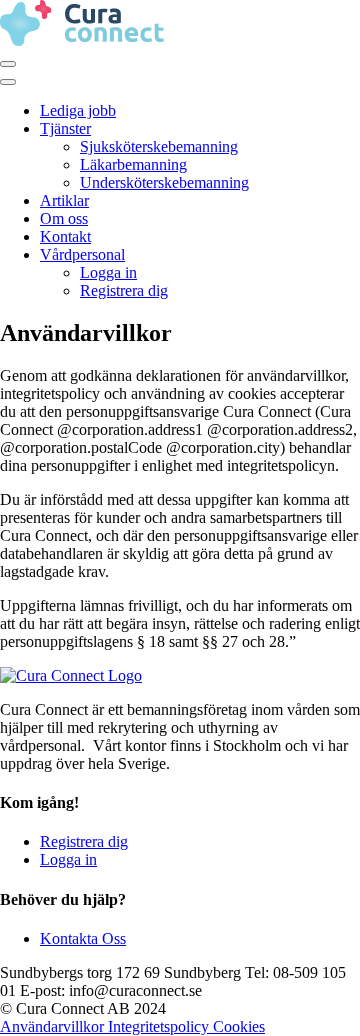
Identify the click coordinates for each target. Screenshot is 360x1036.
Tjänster (65, 128)
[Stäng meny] (8, 82)
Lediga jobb (78, 110)
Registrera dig (124, 290)
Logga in (108, 272)
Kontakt (65, 236)
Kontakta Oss (83, 938)
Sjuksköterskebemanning (159, 146)
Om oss (64, 218)
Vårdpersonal (82, 254)
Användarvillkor (54, 1026)
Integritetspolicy (160, 1026)
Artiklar (64, 200)
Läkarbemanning (133, 164)
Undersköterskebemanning (164, 182)
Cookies (239, 1026)
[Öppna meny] (8, 64)
